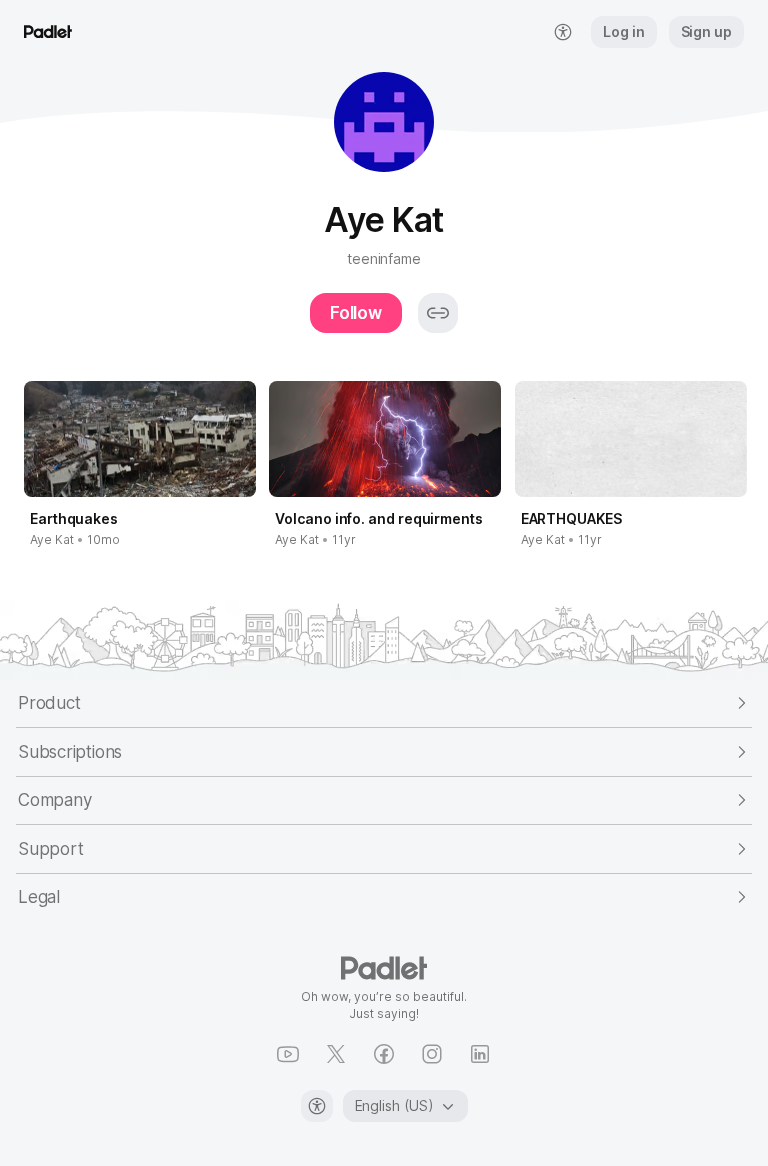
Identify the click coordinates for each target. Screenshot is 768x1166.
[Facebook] (384, 1054)
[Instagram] (432, 1054)
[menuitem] (563, 32)
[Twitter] (336, 1054)
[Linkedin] (480, 1054)
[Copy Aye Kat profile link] (438, 313)
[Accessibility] (317, 1106)
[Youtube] (288, 1054)
